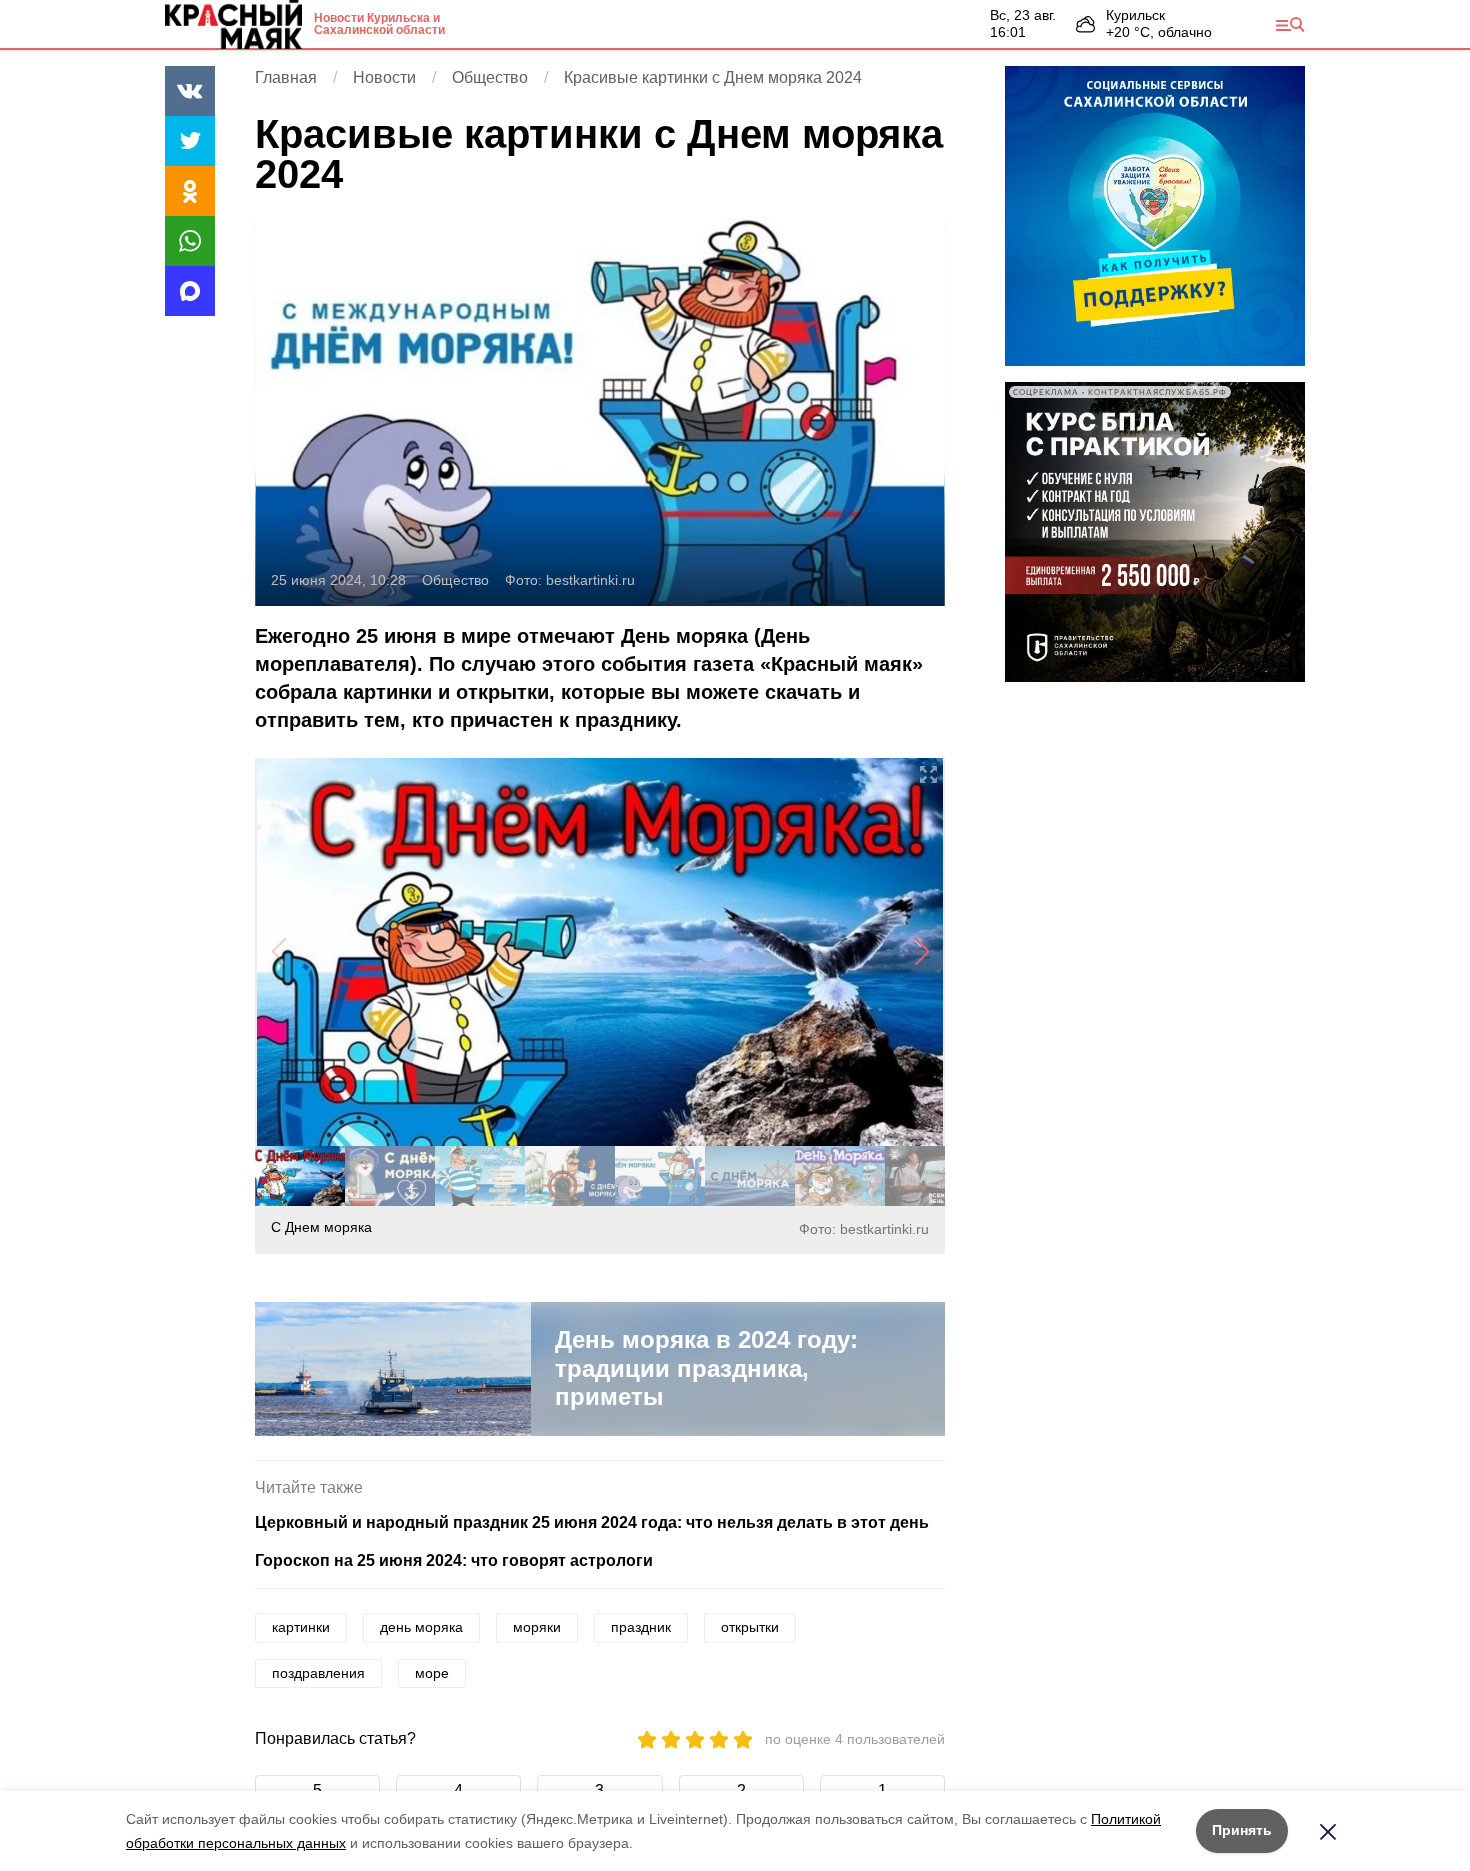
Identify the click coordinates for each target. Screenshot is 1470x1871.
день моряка (421, 1627)
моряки (537, 1627)
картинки (301, 1627)
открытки (750, 1627)
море (432, 1673)
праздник (641, 1627)
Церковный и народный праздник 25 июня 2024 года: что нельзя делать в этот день (592, 1522)
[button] (921, 952)
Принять (1242, 1830)
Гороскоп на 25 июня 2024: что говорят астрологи (454, 1560)
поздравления (318, 1673)
